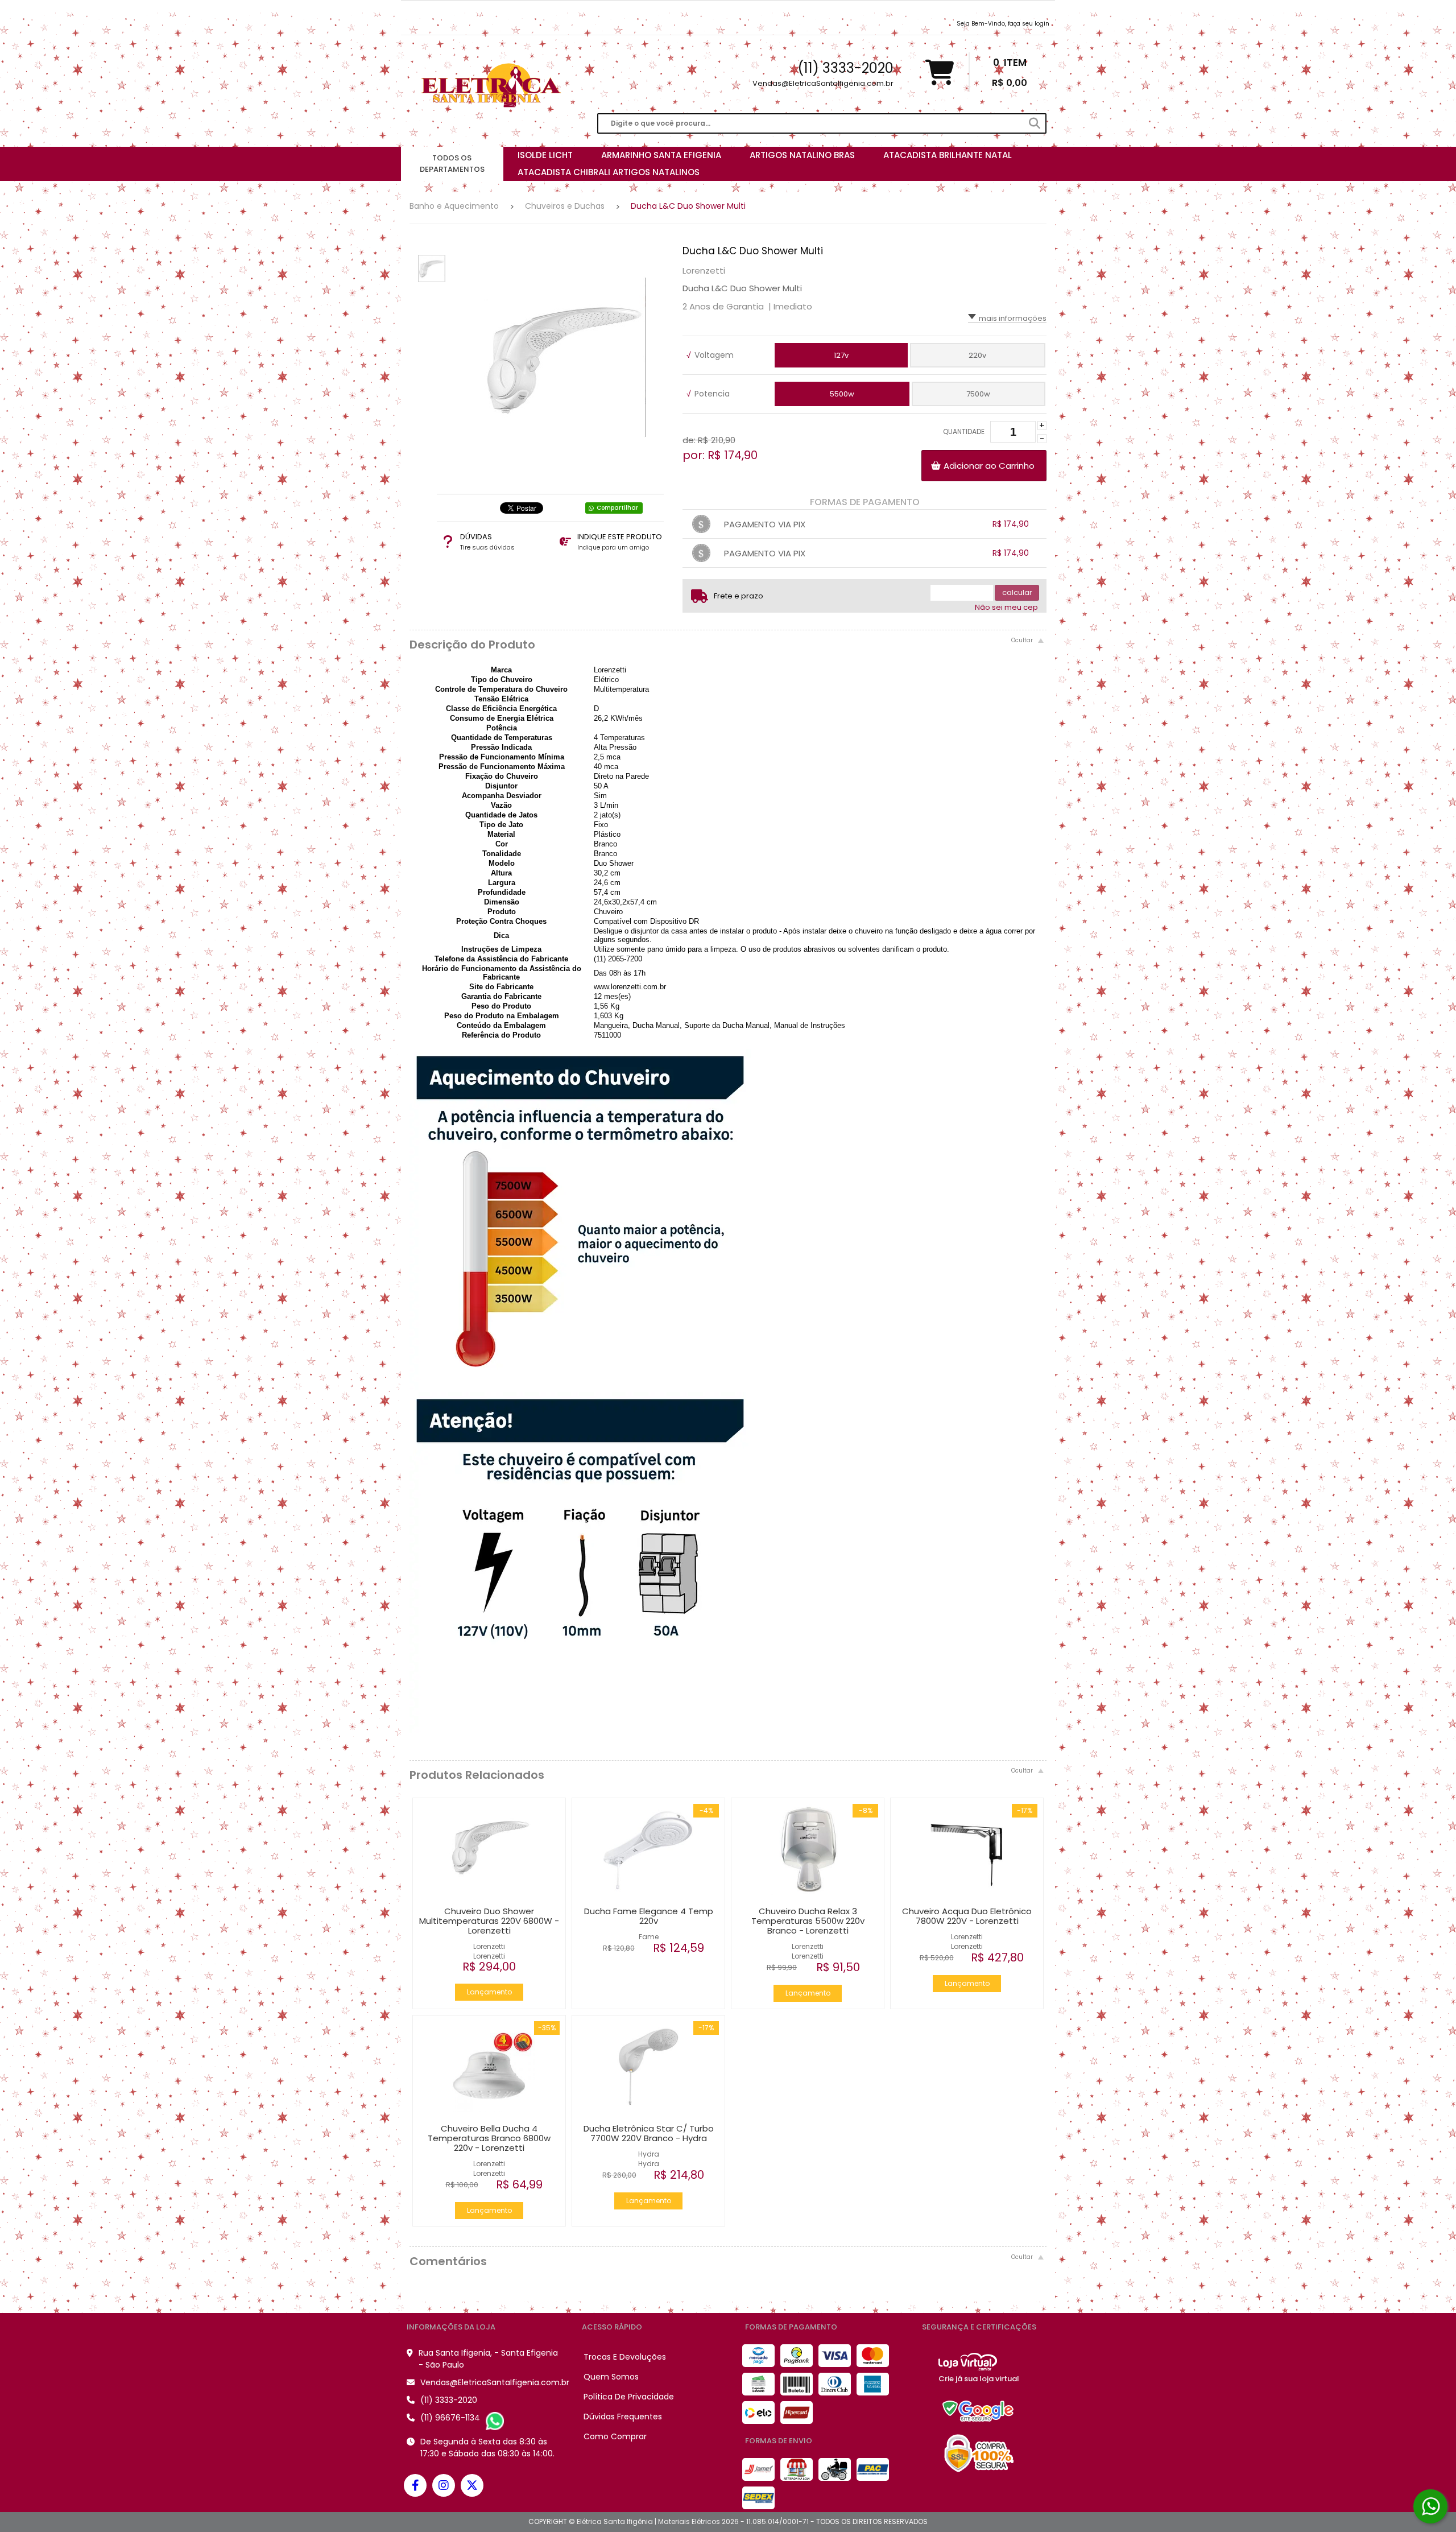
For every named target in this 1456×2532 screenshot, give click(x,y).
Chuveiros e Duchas (565, 206)
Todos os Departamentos (452, 164)
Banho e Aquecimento (454, 206)
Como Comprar (615, 2436)
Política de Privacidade (629, 2397)
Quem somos (611, 2377)
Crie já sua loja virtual (979, 2379)
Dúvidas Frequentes (623, 2417)
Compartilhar (617, 508)
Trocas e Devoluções (625, 2357)
